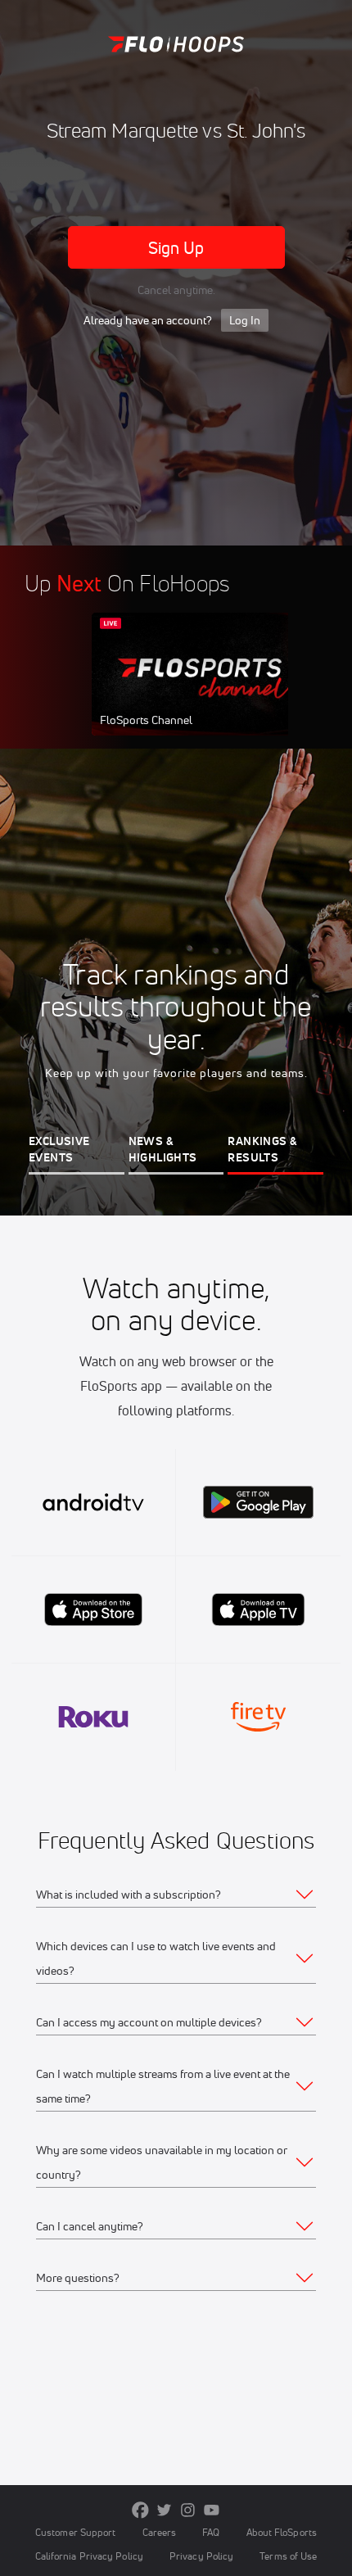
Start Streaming (201, 690)
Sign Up (176, 248)
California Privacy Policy (89, 2556)
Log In (245, 320)
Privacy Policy (201, 2556)
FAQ (211, 2532)
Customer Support (76, 2532)
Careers (160, 2532)
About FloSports (282, 2532)
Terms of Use (288, 2556)
